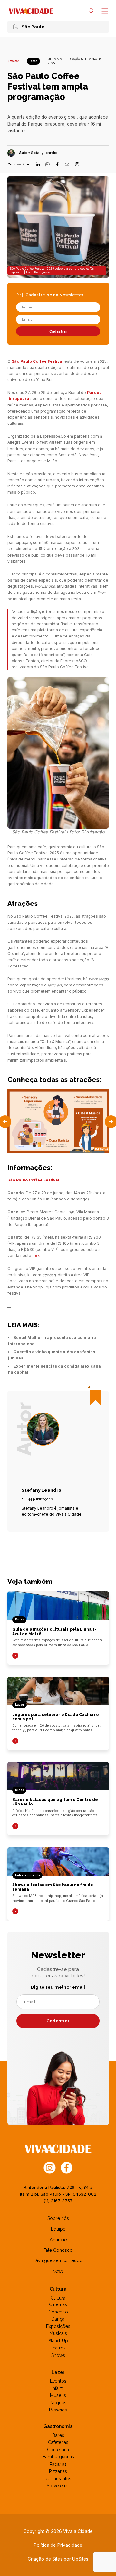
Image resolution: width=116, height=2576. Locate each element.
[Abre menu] (104, 11)
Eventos (58, 2381)
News (58, 2271)
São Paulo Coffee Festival (38, 361)
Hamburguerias (58, 2457)
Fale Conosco (58, 2250)
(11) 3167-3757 (58, 2201)
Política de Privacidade (58, 2545)
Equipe (58, 2229)
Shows (58, 2355)
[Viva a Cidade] (31, 11)
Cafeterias (58, 2442)
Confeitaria (58, 2450)
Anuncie (58, 2240)
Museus (58, 2395)
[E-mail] (67, 165)
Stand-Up (58, 2341)
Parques (58, 2403)
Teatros (58, 2348)
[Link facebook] (67, 2167)
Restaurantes (58, 2479)
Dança (58, 2319)
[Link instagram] (50, 2167)
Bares (58, 2435)
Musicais (58, 2333)
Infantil (58, 2388)
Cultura (58, 2298)
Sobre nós (58, 2218)
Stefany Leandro (44, 153)
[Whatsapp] (48, 165)
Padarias (58, 2464)
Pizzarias (58, 2471)
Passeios (58, 2410)
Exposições (58, 2326)
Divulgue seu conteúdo (58, 2260)
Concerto (58, 2312)
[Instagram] (77, 165)
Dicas (34, 61)
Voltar (15, 61)
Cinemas (58, 2304)
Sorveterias (58, 2486)
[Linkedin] (38, 165)
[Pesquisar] (92, 11)
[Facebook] (58, 165)
